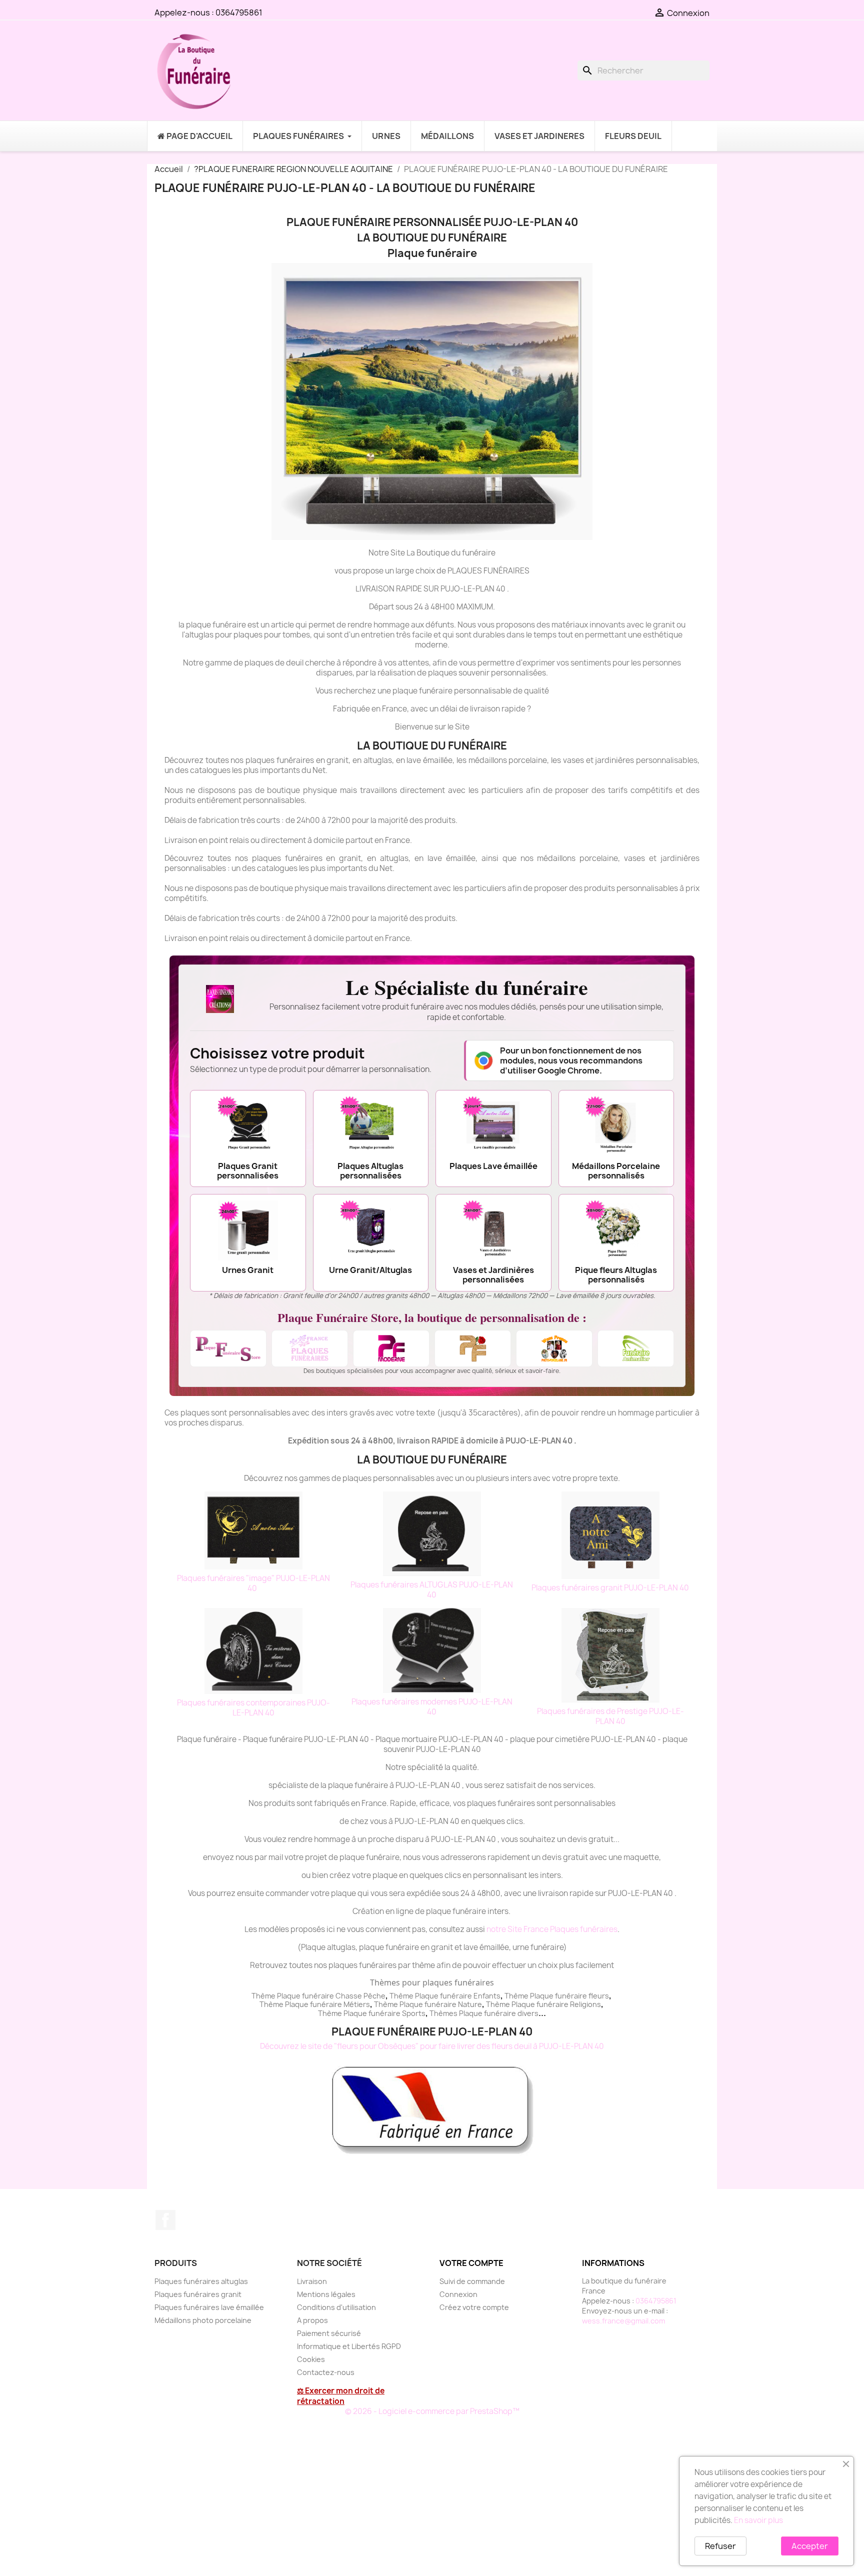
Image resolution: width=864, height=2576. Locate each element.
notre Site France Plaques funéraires (552, 1929)
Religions (585, 2004)
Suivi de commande (472, 2281)
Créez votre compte (474, 2307)
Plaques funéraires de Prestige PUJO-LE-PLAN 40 (610, 1716)
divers (528, 2013)
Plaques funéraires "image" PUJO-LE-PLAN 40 (253, 1583)
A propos (312, 2320)
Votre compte (471, 2263)
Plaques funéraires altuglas (201, 2281)
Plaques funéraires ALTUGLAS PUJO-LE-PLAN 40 (432, 1590)
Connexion (458, 2294)
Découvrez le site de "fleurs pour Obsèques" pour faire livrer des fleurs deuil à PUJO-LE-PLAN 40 (432, 2046)
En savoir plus (758, 2520)
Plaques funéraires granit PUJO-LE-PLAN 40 (610, 1588)
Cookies (311, 2359)
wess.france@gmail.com (623, 2321)
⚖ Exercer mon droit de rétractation (341, 2396)
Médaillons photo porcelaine (203, 2320)
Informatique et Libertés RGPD (349, 2346)
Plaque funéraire (443, 1996)
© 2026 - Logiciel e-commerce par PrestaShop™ (432, 2411)
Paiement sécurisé (329, 2333)
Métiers (357, 2004)
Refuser (720, 2546)
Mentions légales (326, 2294)
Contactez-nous (326, 2372)
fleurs (599, 1996)
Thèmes (444, 2013)
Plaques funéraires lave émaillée (209, 2307)
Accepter (810, 2546)
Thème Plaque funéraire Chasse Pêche (318, 1996)
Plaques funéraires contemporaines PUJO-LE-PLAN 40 (253, 1708)
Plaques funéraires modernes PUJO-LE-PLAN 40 (432, 1707)
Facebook (165, 2220)
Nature (470, 2004)
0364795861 (239, 12)
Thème (402, 1996)
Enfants (487, 1996)
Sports (414, 2013)
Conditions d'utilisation (336, 2307)
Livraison (312, 2281)
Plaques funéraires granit (198, 2294)
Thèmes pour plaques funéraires (432, 1982)
